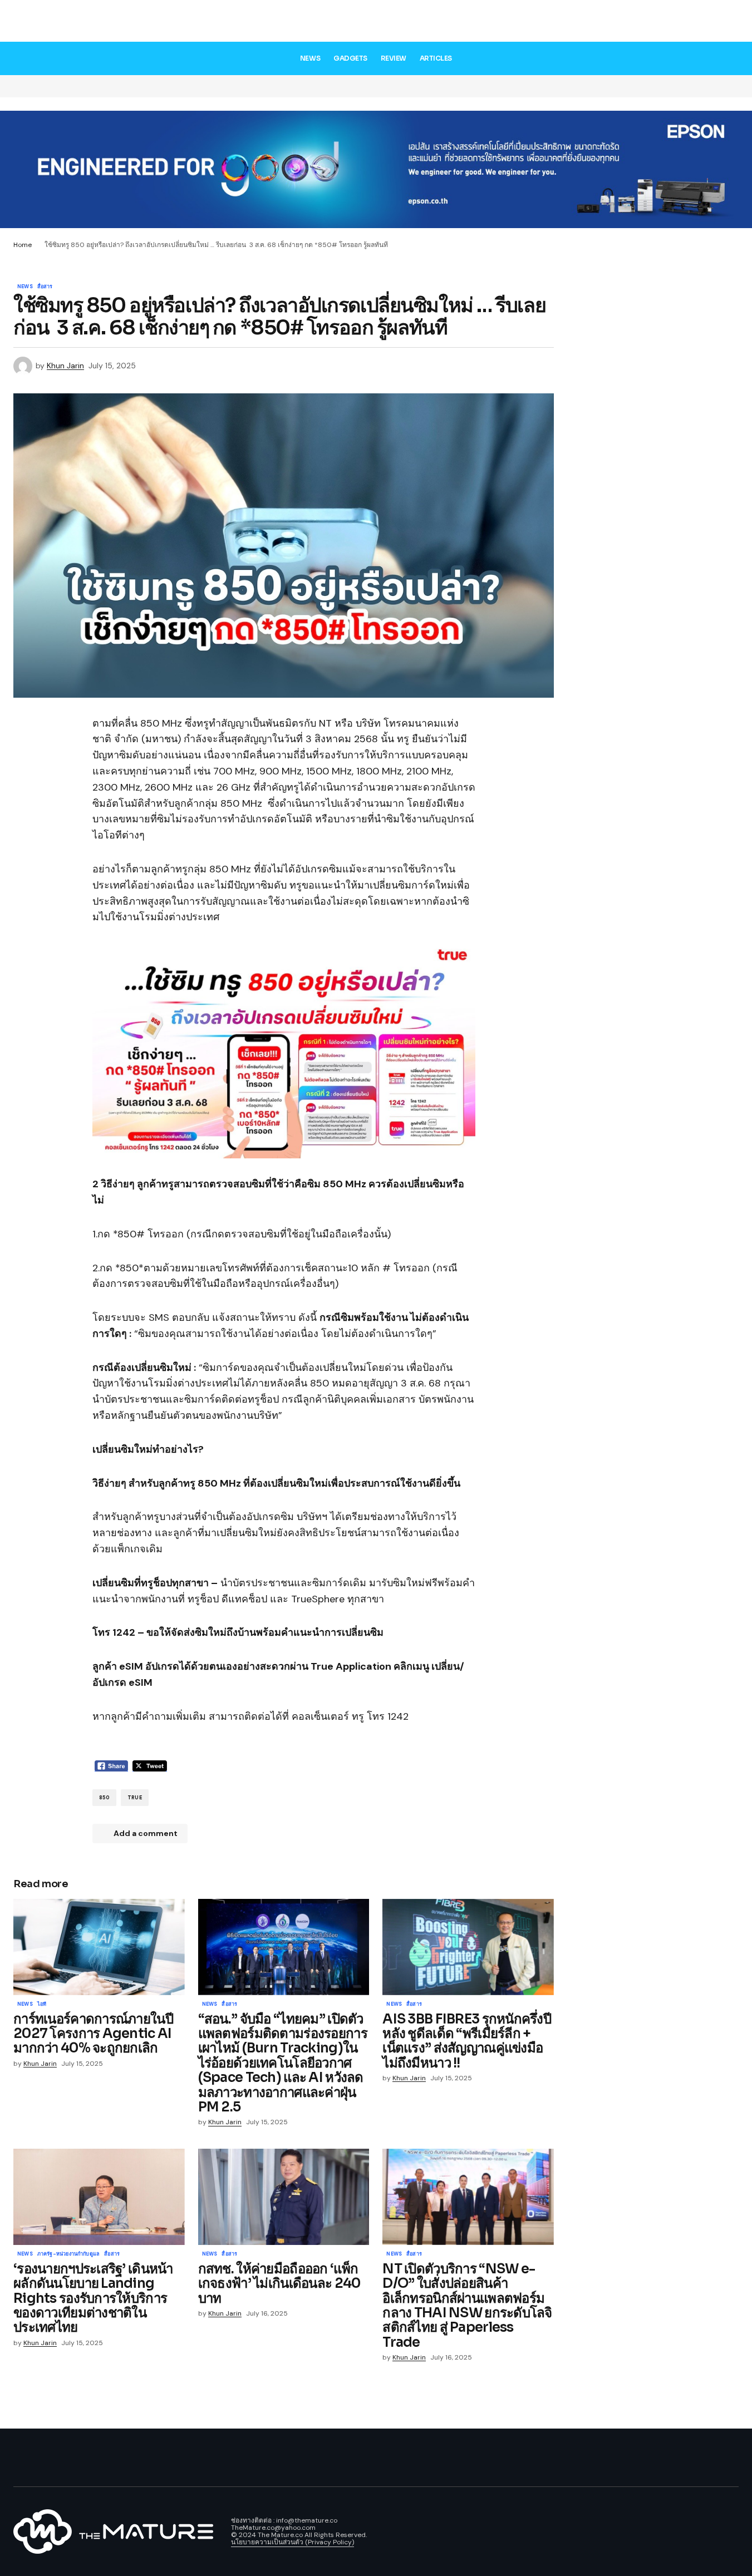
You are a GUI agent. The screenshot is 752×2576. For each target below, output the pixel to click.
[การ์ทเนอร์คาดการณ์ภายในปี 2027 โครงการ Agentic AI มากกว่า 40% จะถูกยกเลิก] (99, 1947)
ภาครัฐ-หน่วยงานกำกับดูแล (68, 2254)
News (25, 287)
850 (105, 1798)
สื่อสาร (45, 287)
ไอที (42, 2005)
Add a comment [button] (146, 1833)
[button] (730, 23)
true (135, 1798)
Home (23, 245)
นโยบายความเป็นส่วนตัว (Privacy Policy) (293, 2542)
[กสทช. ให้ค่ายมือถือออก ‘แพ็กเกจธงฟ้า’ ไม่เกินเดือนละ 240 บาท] (284, 2197)
